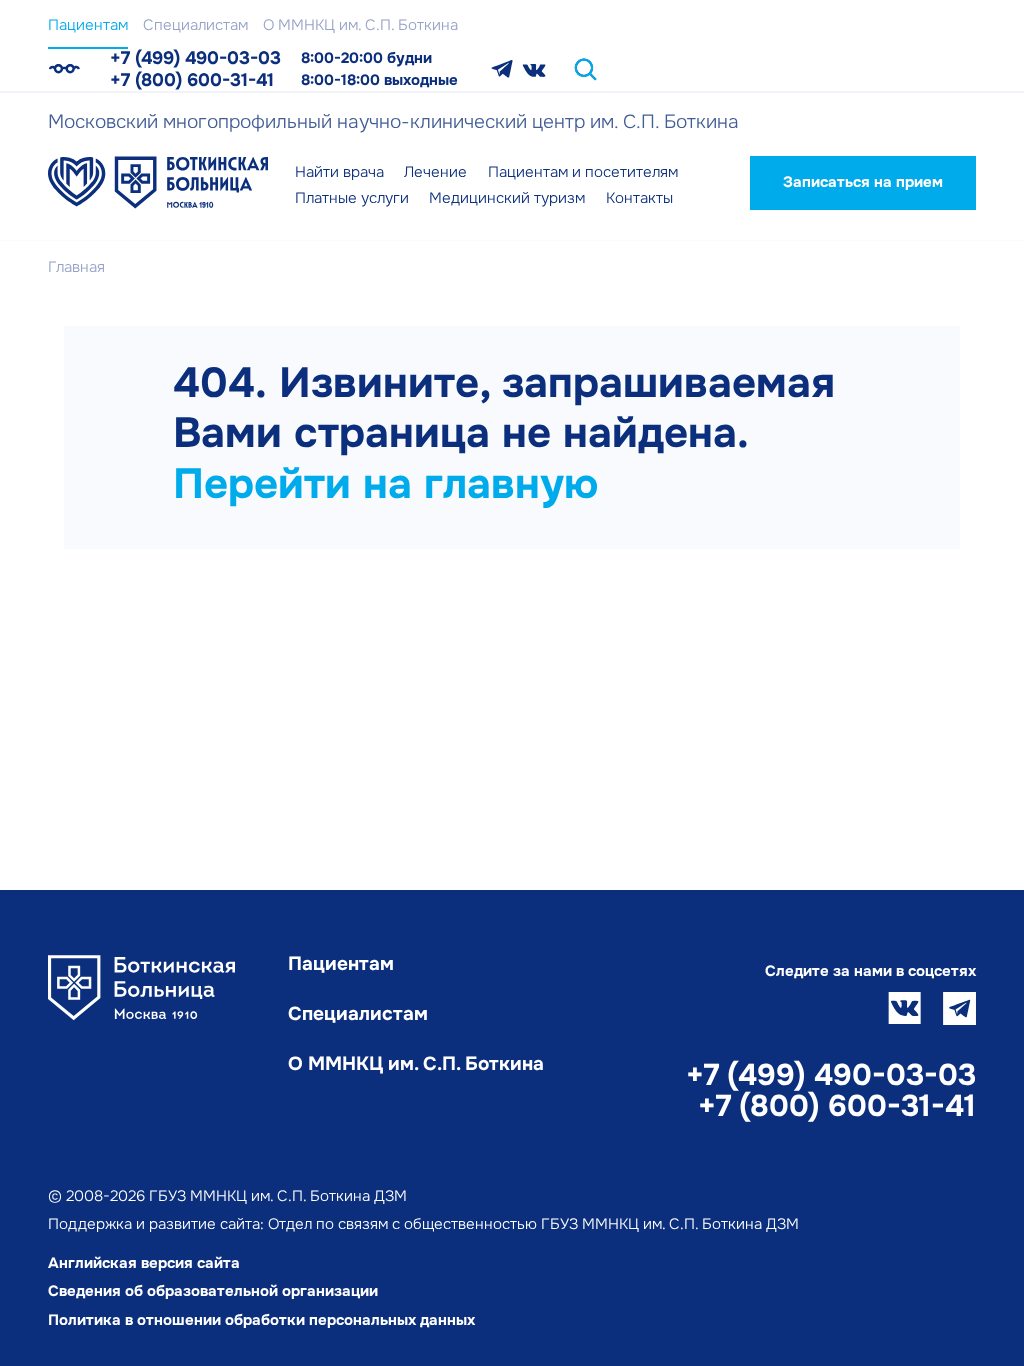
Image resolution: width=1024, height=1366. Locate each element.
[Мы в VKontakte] (534, 69)
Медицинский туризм (507, 198)
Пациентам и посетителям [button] (583, 172)
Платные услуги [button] (352, 198)
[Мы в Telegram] (502, 69)
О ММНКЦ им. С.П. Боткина (360, 25)
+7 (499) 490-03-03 (195, 58)
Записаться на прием (863, 182)
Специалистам (195, 25)
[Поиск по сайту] (585, 69)
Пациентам (88, 25)
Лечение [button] (435, 172)
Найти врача (339, 172)
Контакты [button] (639, 198)
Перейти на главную (385, 484)
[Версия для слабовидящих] (64, 69)
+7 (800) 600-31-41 (192, 80)
